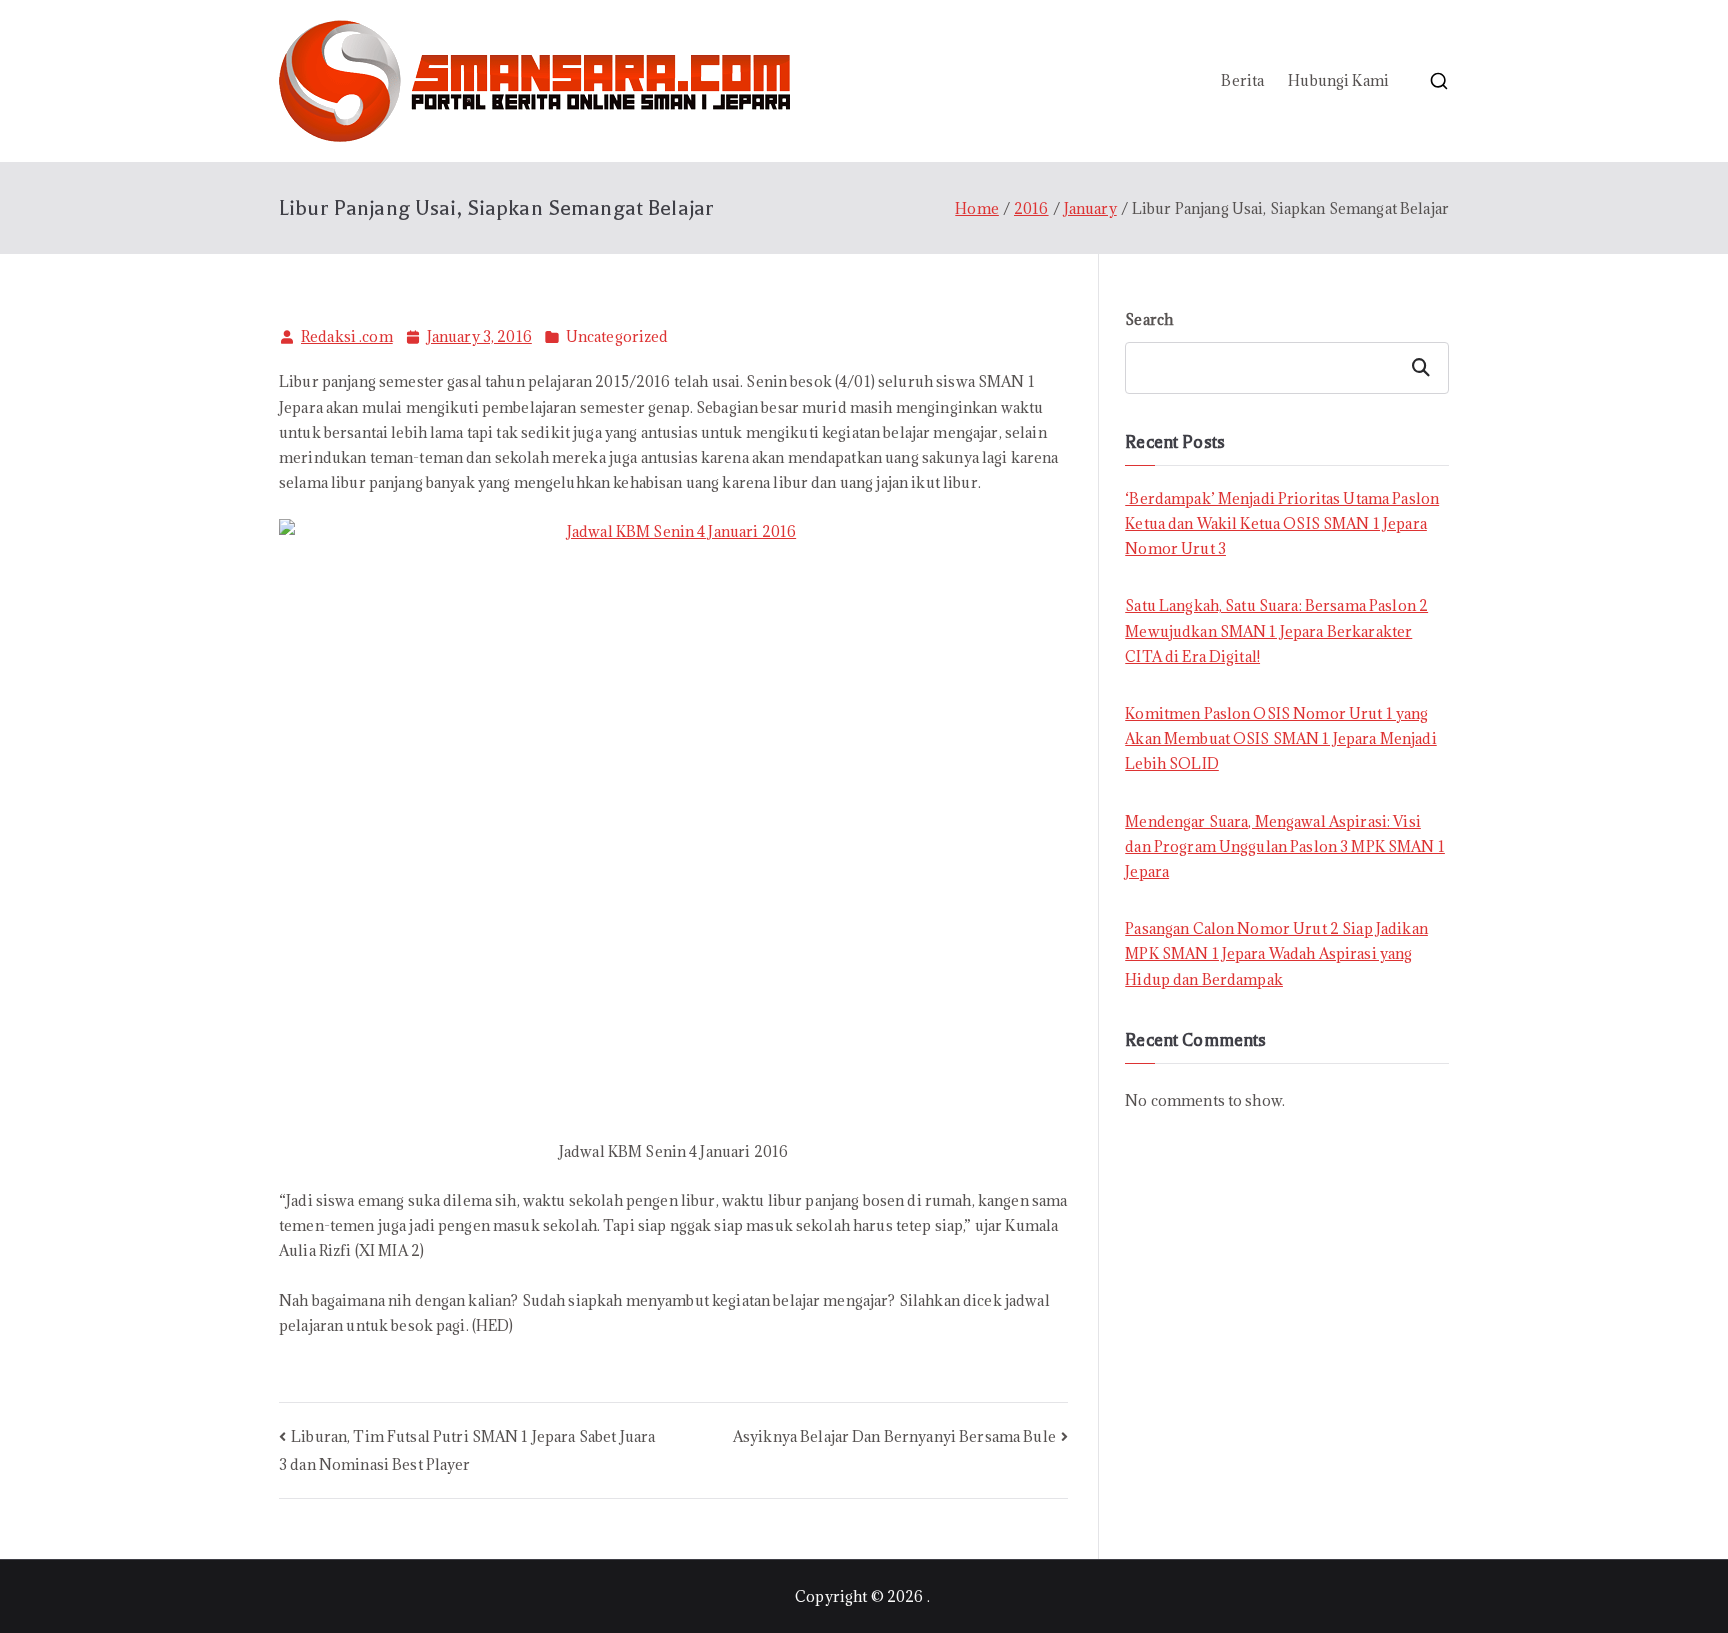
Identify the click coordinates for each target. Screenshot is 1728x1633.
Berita (1242, 80)
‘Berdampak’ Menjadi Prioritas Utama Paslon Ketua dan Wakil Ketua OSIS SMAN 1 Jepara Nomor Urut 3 (1282, 523)
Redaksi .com (347, 336)
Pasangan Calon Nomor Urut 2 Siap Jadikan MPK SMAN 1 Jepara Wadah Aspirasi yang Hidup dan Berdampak (1276, 953)
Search (1149, 319)
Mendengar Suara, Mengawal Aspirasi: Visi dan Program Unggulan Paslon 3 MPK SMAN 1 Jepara (1285, 846)
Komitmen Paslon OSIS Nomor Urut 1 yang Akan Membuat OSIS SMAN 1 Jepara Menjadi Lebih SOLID (1280, 738)
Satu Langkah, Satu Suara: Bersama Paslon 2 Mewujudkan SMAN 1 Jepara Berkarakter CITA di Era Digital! (1276, 630)
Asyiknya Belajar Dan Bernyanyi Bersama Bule (894, 1436)
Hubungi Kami (1338, 80)
